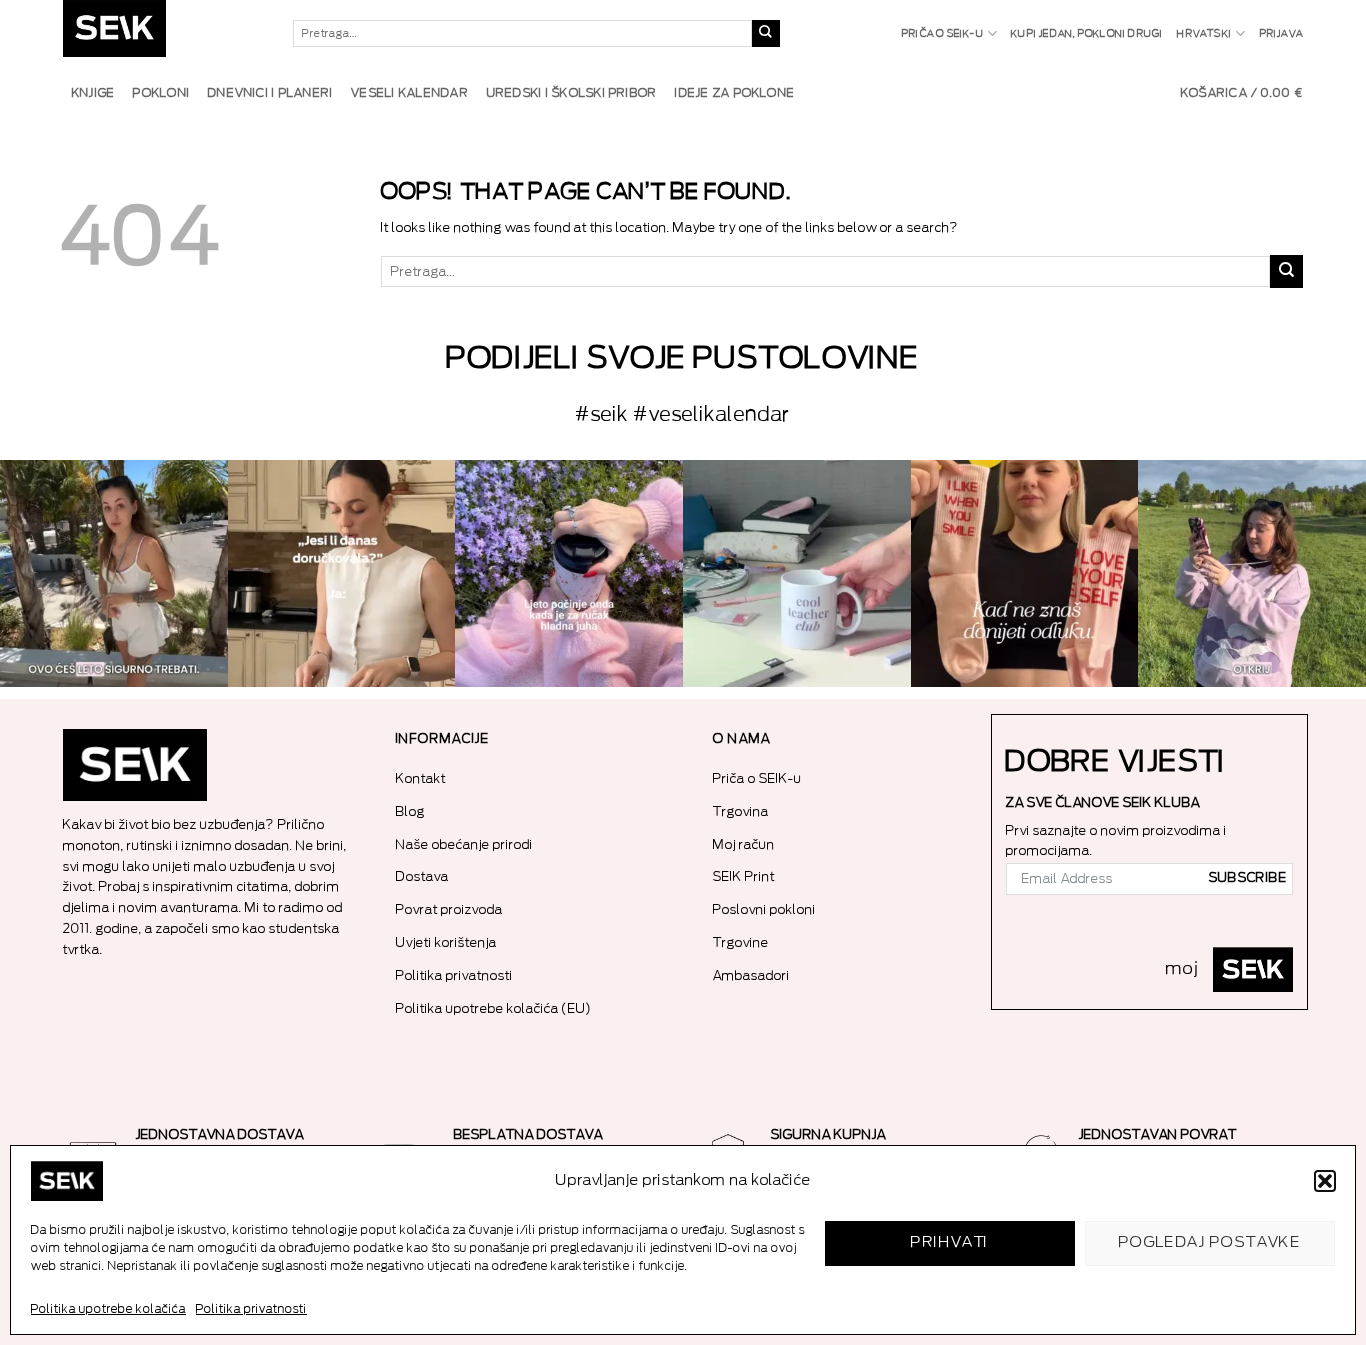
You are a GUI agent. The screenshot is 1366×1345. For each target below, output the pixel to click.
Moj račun (744, 844)
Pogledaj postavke (1210, 1242)
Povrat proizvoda (449, 909)
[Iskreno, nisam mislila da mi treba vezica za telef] (114, 574)
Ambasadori (751, 975)
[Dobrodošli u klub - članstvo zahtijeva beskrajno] (797, 574)
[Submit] (766, 34)
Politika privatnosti (251, 1309)
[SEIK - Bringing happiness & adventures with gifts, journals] (163, 33)
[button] (1325, 1181)
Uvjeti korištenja (446, 942)
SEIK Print (744, 876)
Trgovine (741, 942)
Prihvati (950, 1242)
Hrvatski (1204, 34)
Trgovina (741, 811)
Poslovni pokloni (764, 909)
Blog (410, 811)
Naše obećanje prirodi (464, 844)
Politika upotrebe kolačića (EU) (494, 1008)
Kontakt (421, 778)
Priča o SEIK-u (943, 34)
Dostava (422, 876)
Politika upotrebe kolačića (108, 1309)
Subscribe (1248, 878)
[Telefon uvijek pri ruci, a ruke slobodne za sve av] (1252, 574)
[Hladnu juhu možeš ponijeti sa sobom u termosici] (569, 574)
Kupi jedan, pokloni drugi (1087, 34)
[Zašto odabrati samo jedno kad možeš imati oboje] (1025, 574)
